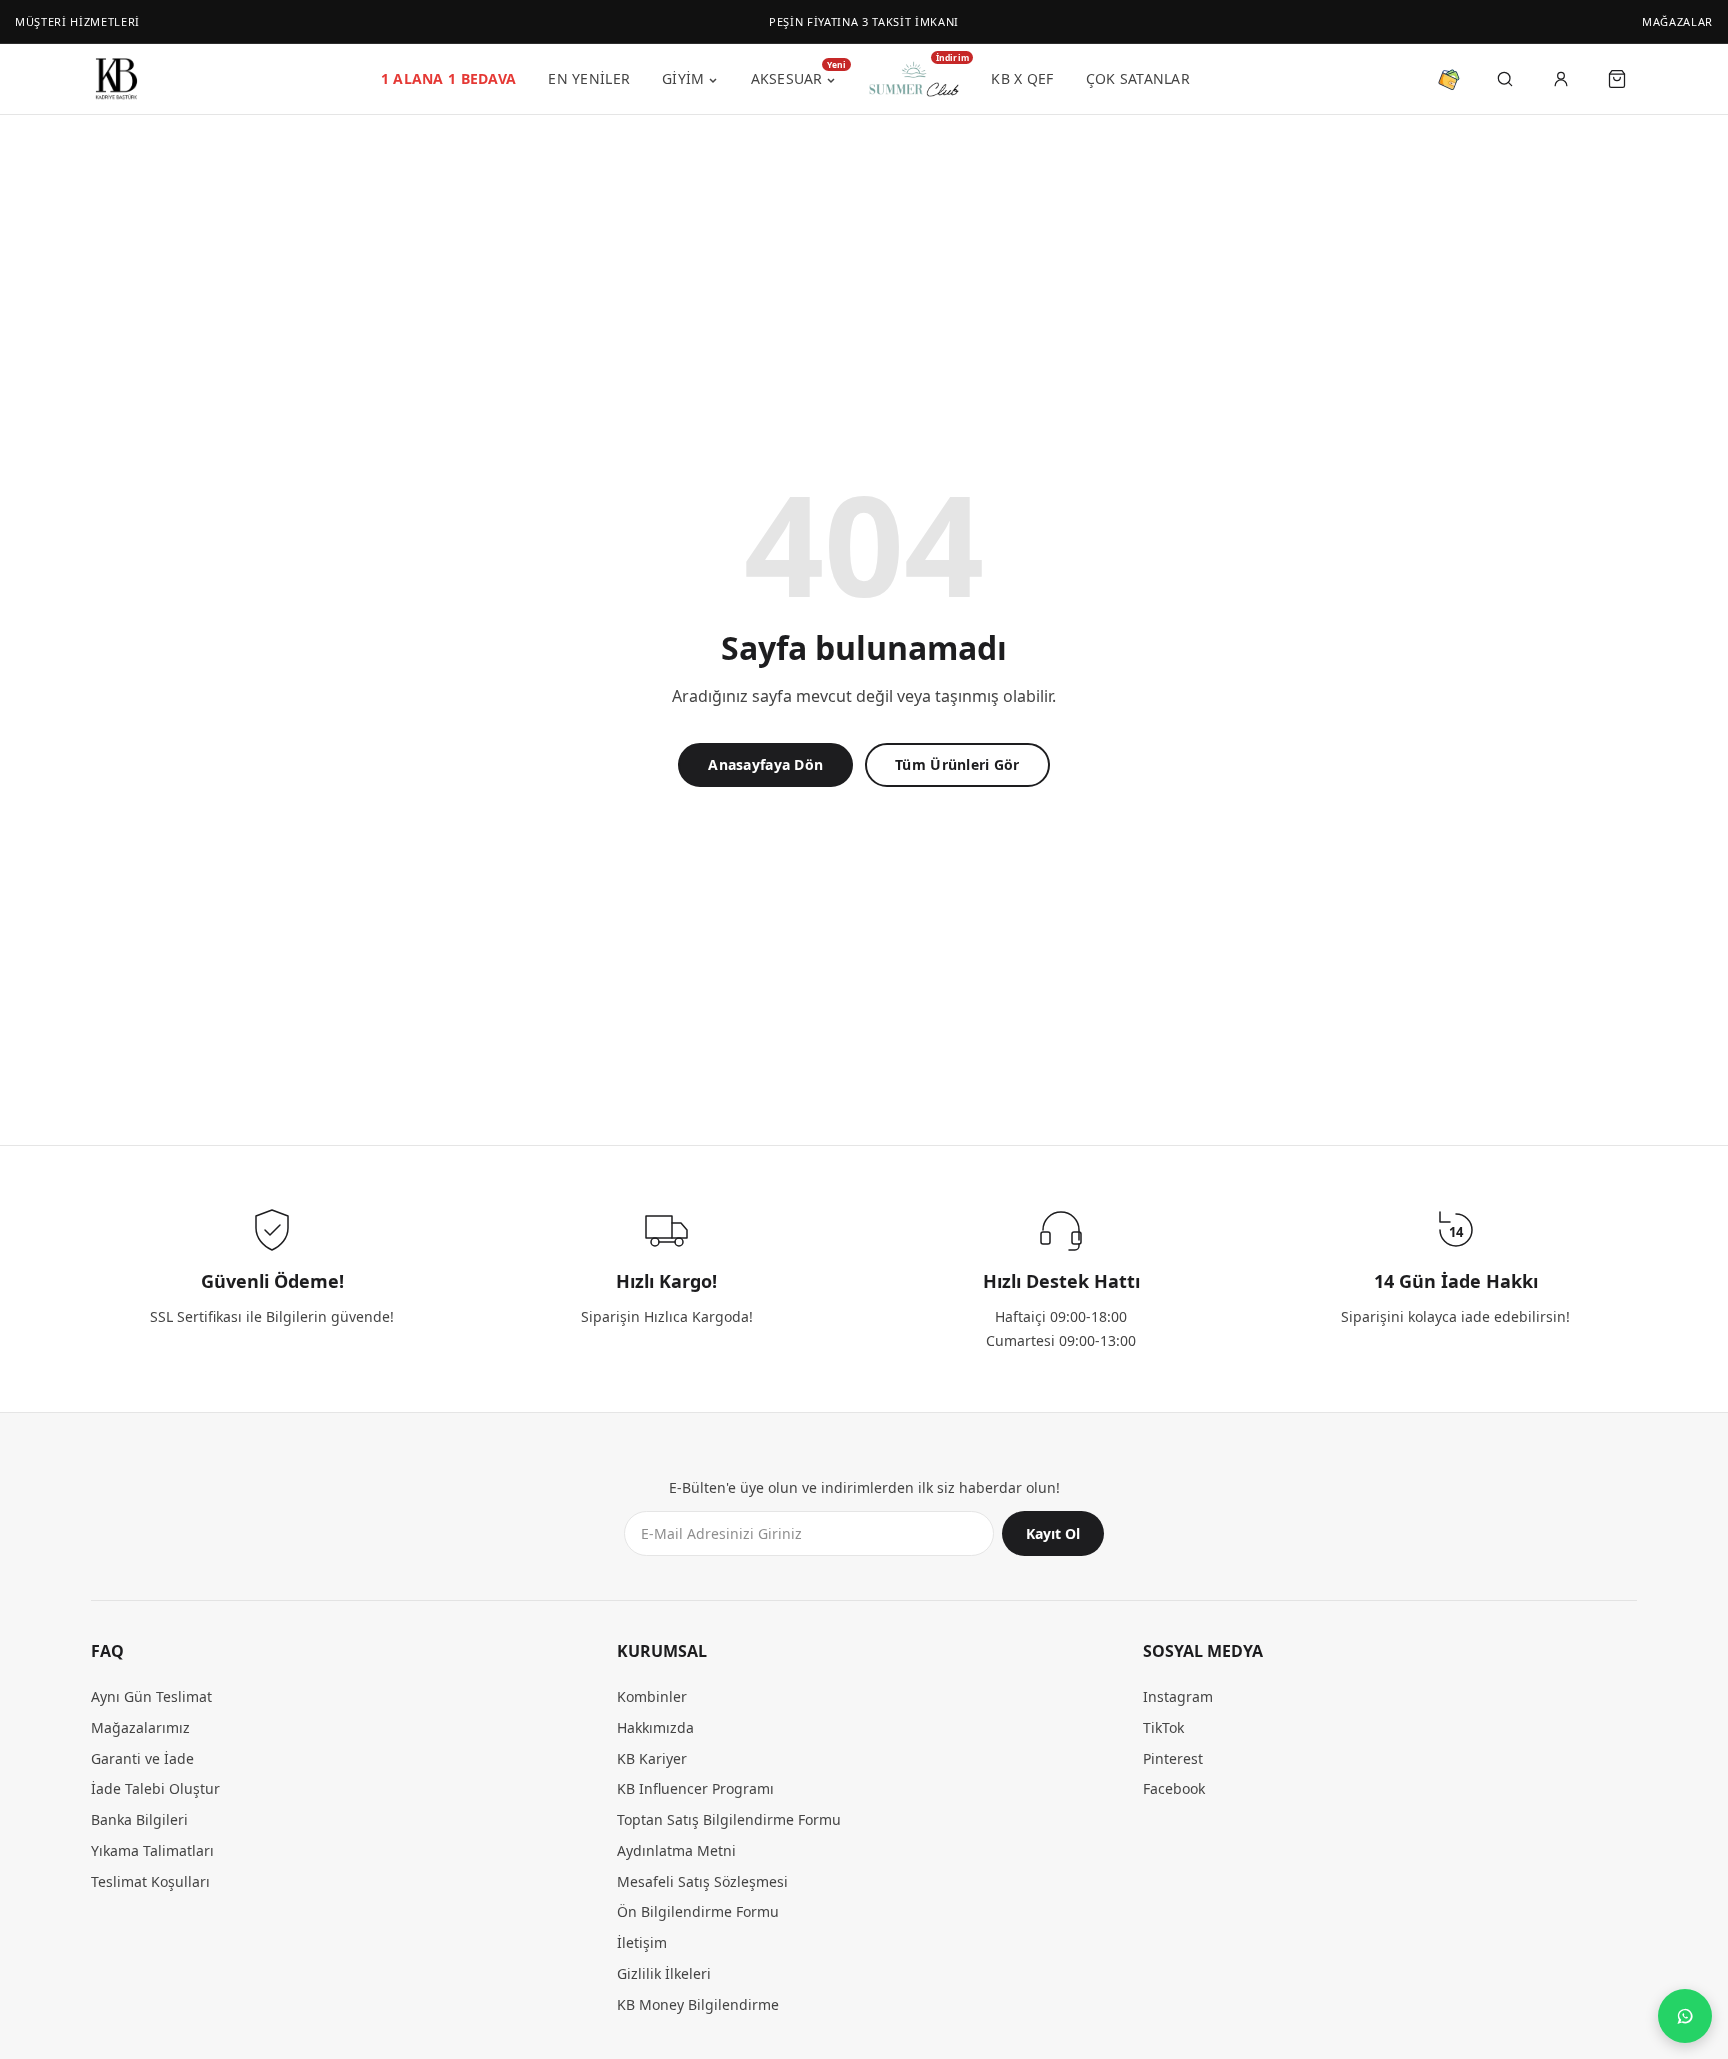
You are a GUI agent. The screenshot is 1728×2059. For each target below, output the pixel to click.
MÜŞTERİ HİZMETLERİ (77, 21)
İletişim (642, 1943)
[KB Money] (1449, 79)
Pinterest (1173, 1758)
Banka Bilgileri (139, 1820)
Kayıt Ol (1053, 1534)
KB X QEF (1022, 78)
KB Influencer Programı (695, 1789)
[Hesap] (1561, 79)
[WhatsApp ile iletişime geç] (1685, 2016)
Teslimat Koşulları (150, 1881)
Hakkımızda (655, 1727)
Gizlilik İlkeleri (664, 1973)
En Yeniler (589, 78)
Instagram (1178, 1697)
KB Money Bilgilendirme (698, 2004)
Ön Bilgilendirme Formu (698, 1912)
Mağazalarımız (140, 1727)
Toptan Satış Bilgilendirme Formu (729, 1820)
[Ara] (1505, 79)
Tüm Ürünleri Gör (957, 764)
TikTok (1163, 1727)
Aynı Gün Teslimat (151, 1697)
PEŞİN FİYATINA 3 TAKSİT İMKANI (864, 21)
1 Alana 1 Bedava (448, 78)
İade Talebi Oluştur (155, 1789)
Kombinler (652, 1697)
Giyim (683, 78)
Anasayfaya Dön (765, 764)
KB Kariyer (652, 1758)
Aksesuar (794, 76)
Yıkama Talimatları (152, 1850)
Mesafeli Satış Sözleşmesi (702, 1881)
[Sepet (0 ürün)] (1617, 79)
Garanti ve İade (142, 1758)
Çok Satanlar (1138, 78)
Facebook (1174, 1789)
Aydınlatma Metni (676, 1850)
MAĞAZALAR (1677, 21)
